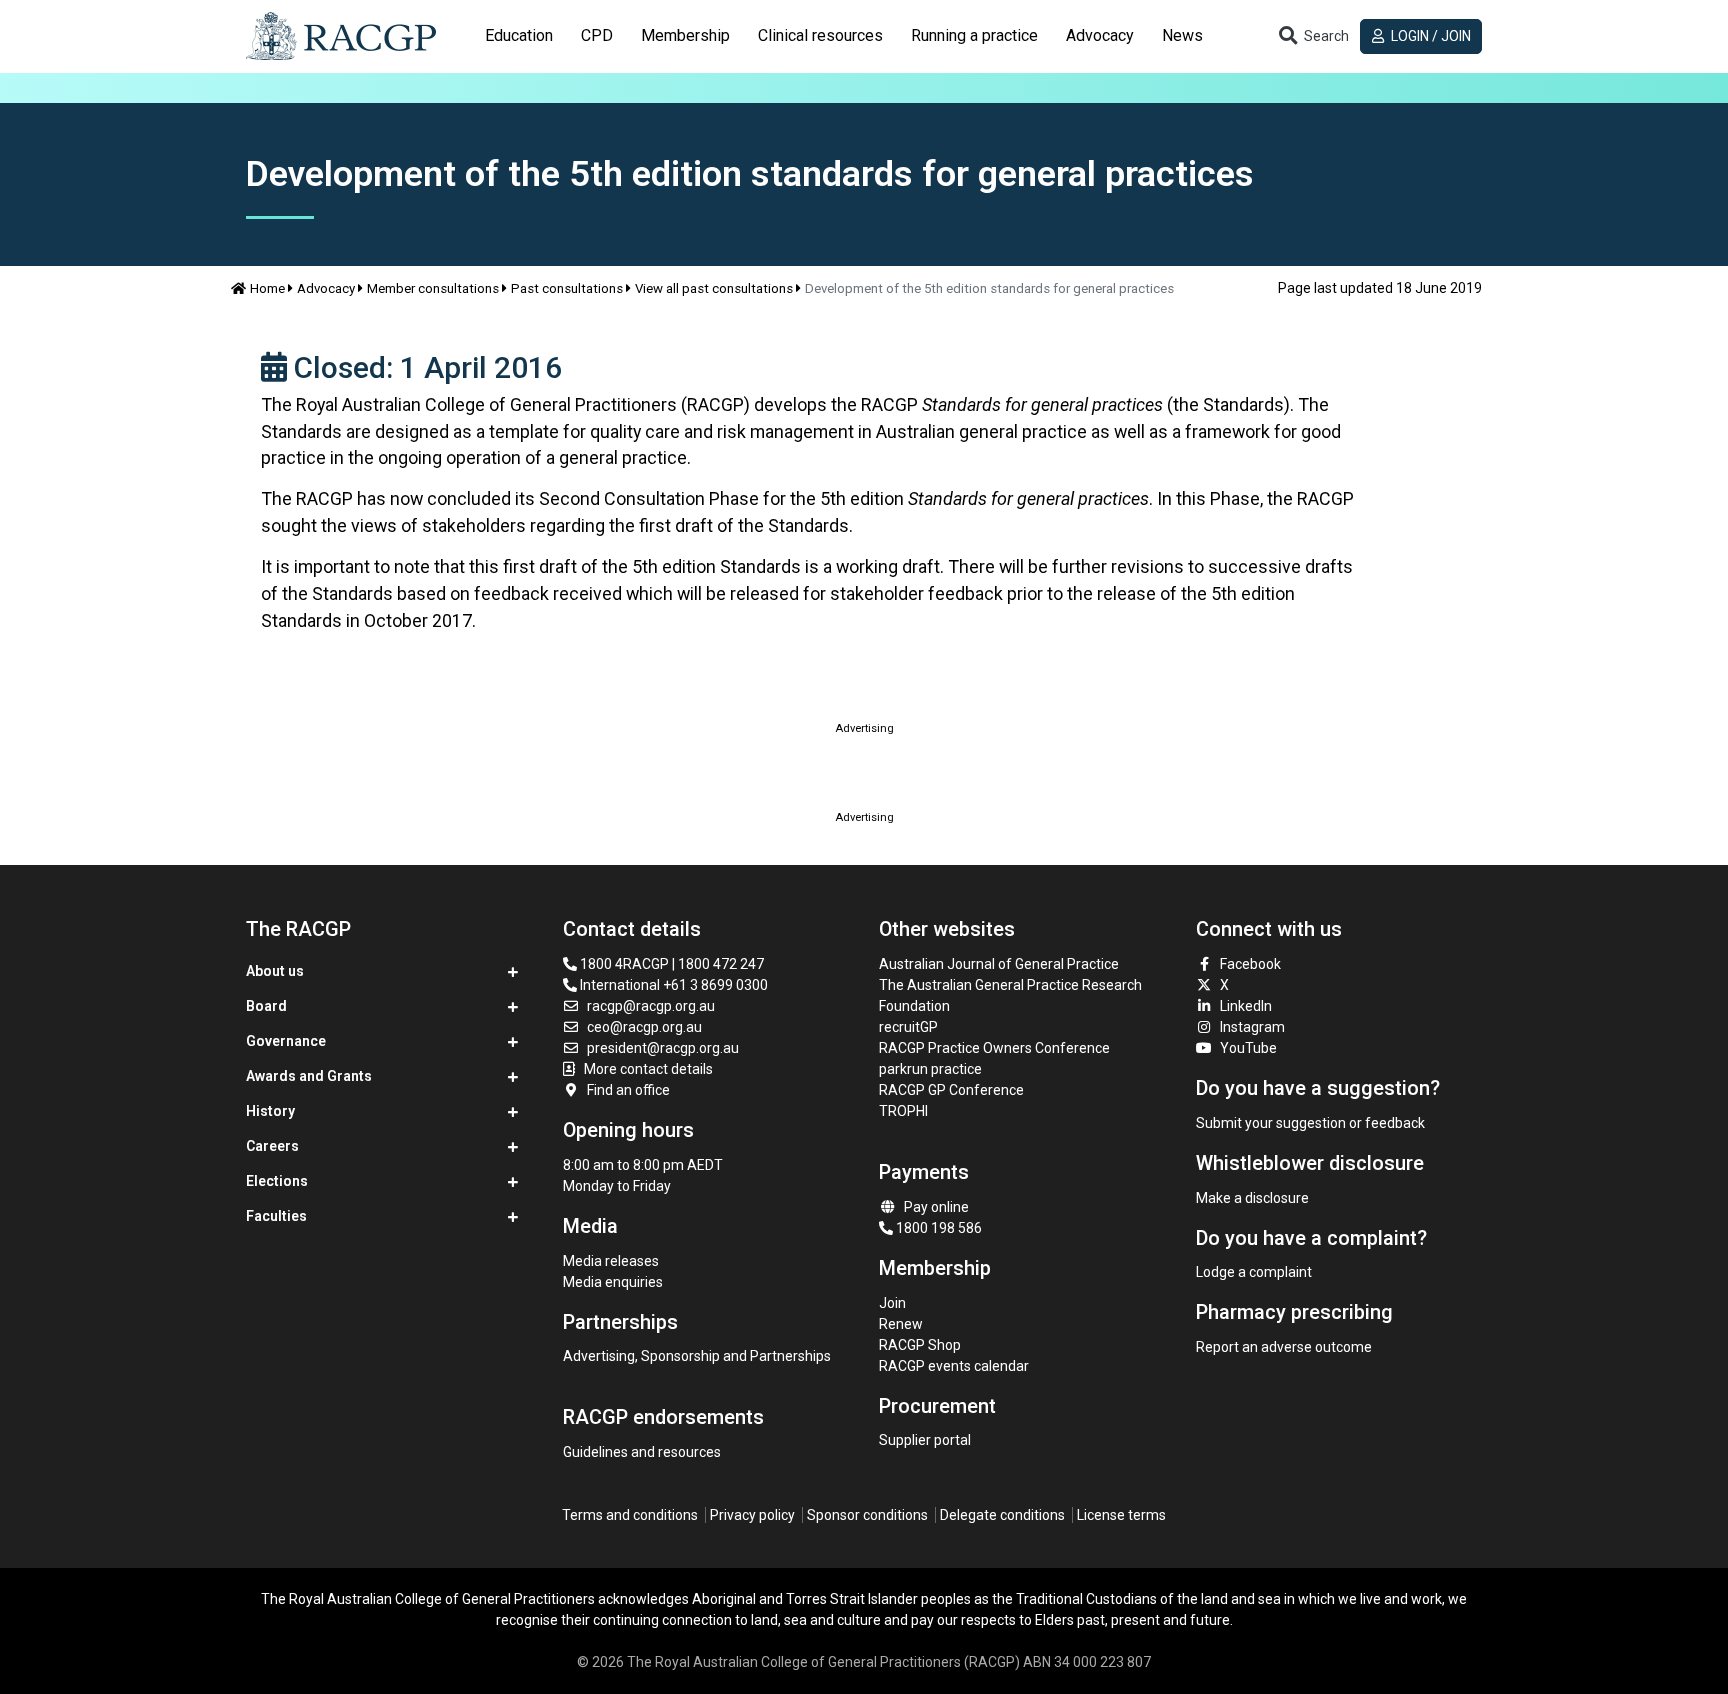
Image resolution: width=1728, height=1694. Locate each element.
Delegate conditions (1002, 1515)
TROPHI (903, 1111)
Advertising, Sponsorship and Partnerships (697, 1356)
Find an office (628, 1090)
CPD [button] (597, 35)
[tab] (519, 36)
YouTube (1248, 1048)
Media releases (611, 1261)
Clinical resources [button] (820, 35)
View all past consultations (714, 288)
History (270, 1111)
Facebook (1250, 964)
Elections (277, 1181)
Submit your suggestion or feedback (1310, 1123)
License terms (1121, 1515)
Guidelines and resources (642, 1452)
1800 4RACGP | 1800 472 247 (670, 964)
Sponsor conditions (867, 1515)
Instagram (1252, 1027)
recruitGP (908, 1027)
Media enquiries (613, 1282)
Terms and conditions (630, 1515)
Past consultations (567, 288)
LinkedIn (1246, 1006)
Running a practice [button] (974, 35)
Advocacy (326, 288)
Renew (901, 1324)
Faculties (276, 1216)
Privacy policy (752, 1515)
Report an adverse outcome (1284, 1347)
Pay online (936, 1207)
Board (266, 1006)
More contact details (648, 1069)
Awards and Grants (309, 1076)
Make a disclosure (1252, 1198)
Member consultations (433, 288)
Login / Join (1429, 36)
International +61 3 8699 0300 (672, 985)
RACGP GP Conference (951, 1090)
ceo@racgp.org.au (644, 1027)
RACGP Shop (920, 1345)
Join (892, 1303)
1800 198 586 (937, 1228)
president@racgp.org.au (663, 1048)
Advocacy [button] (1100, 35)
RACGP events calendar (954, 1366)
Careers (272, 1146)
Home (267, 288)
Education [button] (519, 35)
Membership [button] (685, 35)
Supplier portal (925, 1440)
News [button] (1182, 35)
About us (275, 971)
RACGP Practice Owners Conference (994, 1048)
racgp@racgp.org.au (651, 1006)
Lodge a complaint (1254, 1272)
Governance (286, 1041)
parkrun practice (930, 1069)
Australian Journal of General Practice (999, 964)
